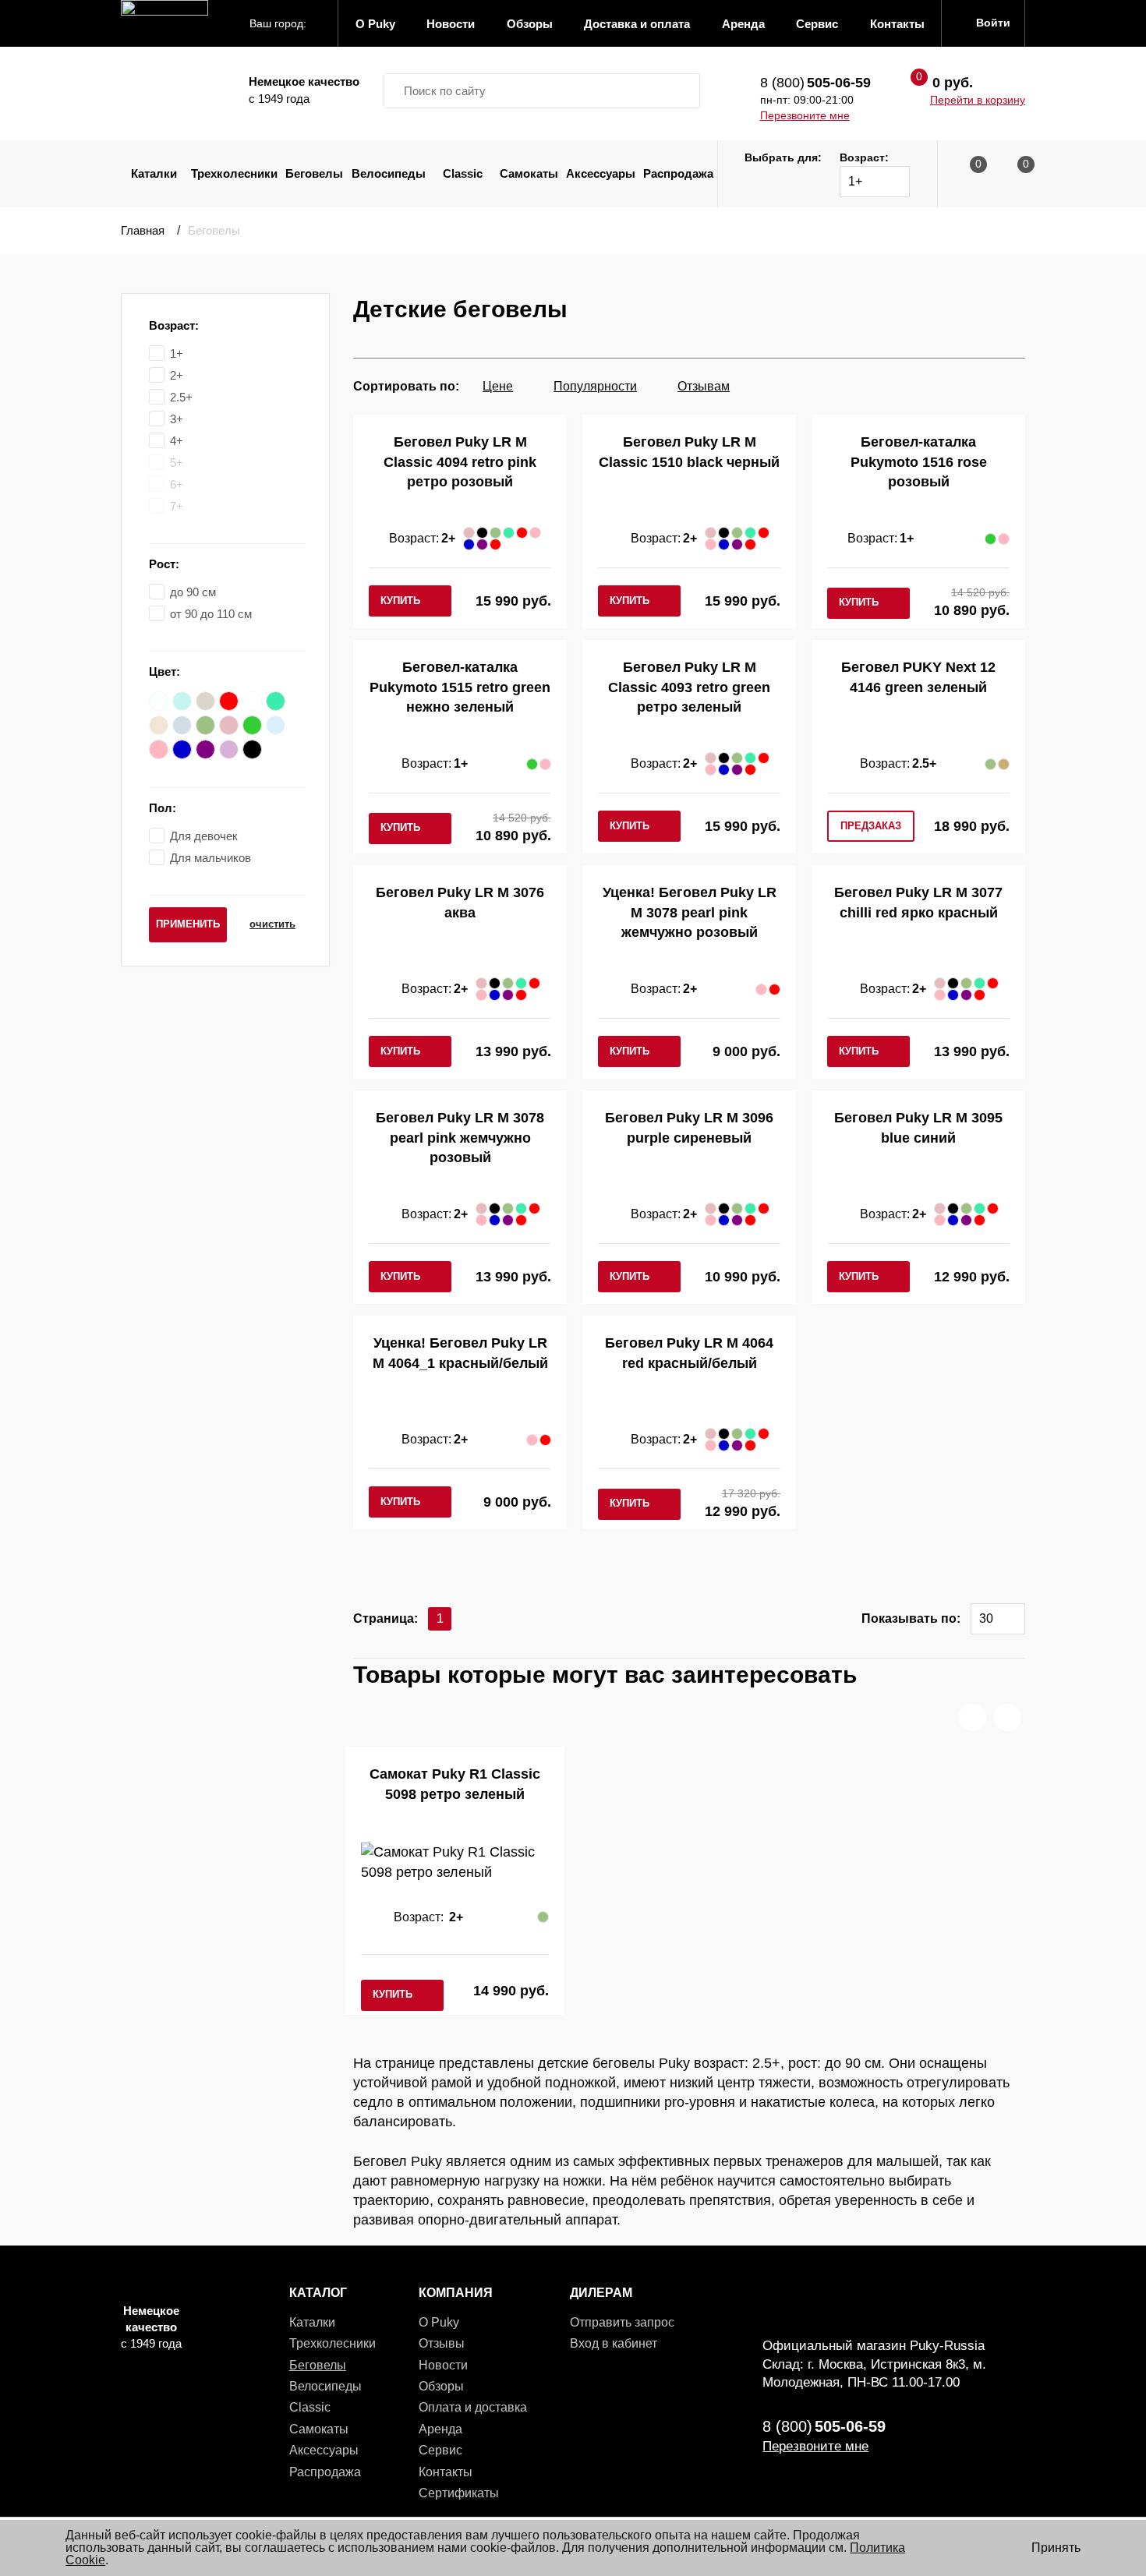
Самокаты (529, 173)
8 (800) (815, 83)
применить (188, 924)
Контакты (446, 2472)
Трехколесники (234, 173)
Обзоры (441, 2386)
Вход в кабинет (614, 2343)
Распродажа (678, 173)
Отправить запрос (622, 2322)
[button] (973, 1717)
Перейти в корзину (978, 100)
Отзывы (442, 2343)
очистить (272, 924)
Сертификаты (459, 2493)
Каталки (154, 173)
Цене (498, 386)
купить (400, 601)
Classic (463, 173)
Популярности (595, 386)
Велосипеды (389, 173)
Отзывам (704, 386)
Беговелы (314, 173)
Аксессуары (601, 173)
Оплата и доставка (473, 2407)
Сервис (440, 2450)
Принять (1056, 2548)
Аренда (440, 2429)
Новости (443, 2365)
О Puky (439, 2322)
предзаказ (871, 826)
